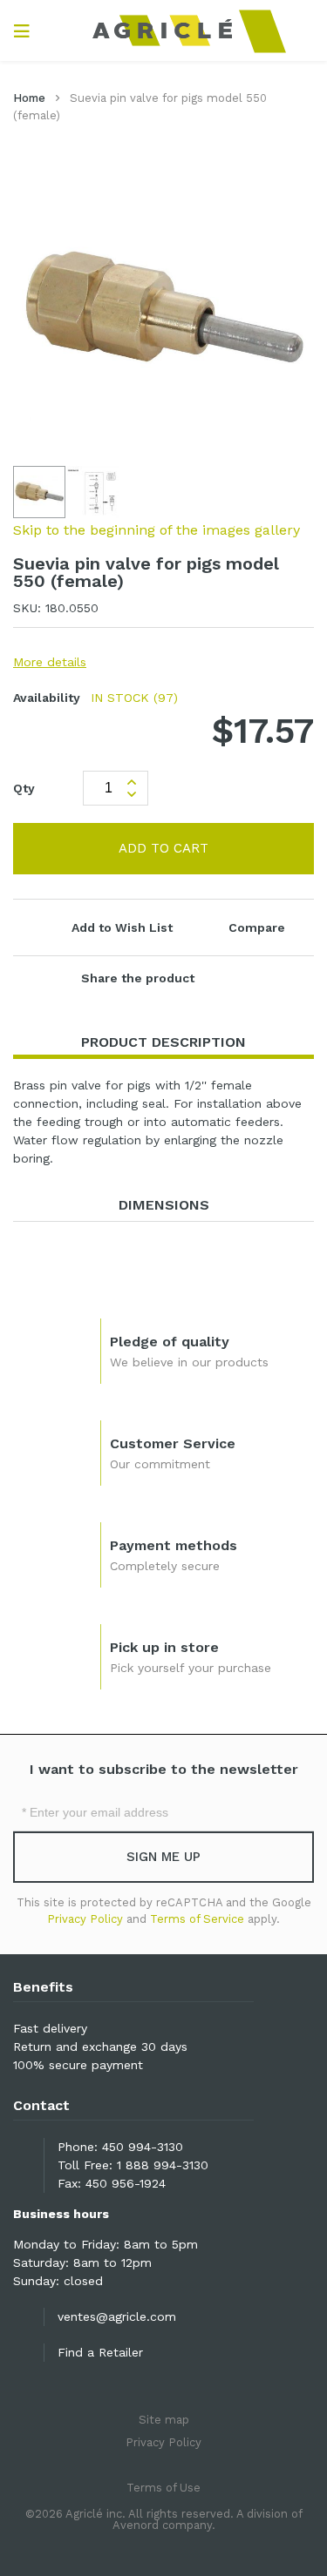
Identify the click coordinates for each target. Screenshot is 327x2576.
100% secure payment (78, 2065)
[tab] (163, 1043)
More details (50, 662)
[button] (93, 492)
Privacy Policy (85, 1919)
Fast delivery (50, 2028)
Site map (164, 2420)
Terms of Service (197, 1919)
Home (29, 98)
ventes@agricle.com (117, 2316)
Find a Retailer (100, 2352)
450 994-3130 (143, 2147)
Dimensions (164, 1205)
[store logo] (163, 30)
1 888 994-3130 (163, 2165)
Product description (163, 1042)
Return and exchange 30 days (100, 2047)
